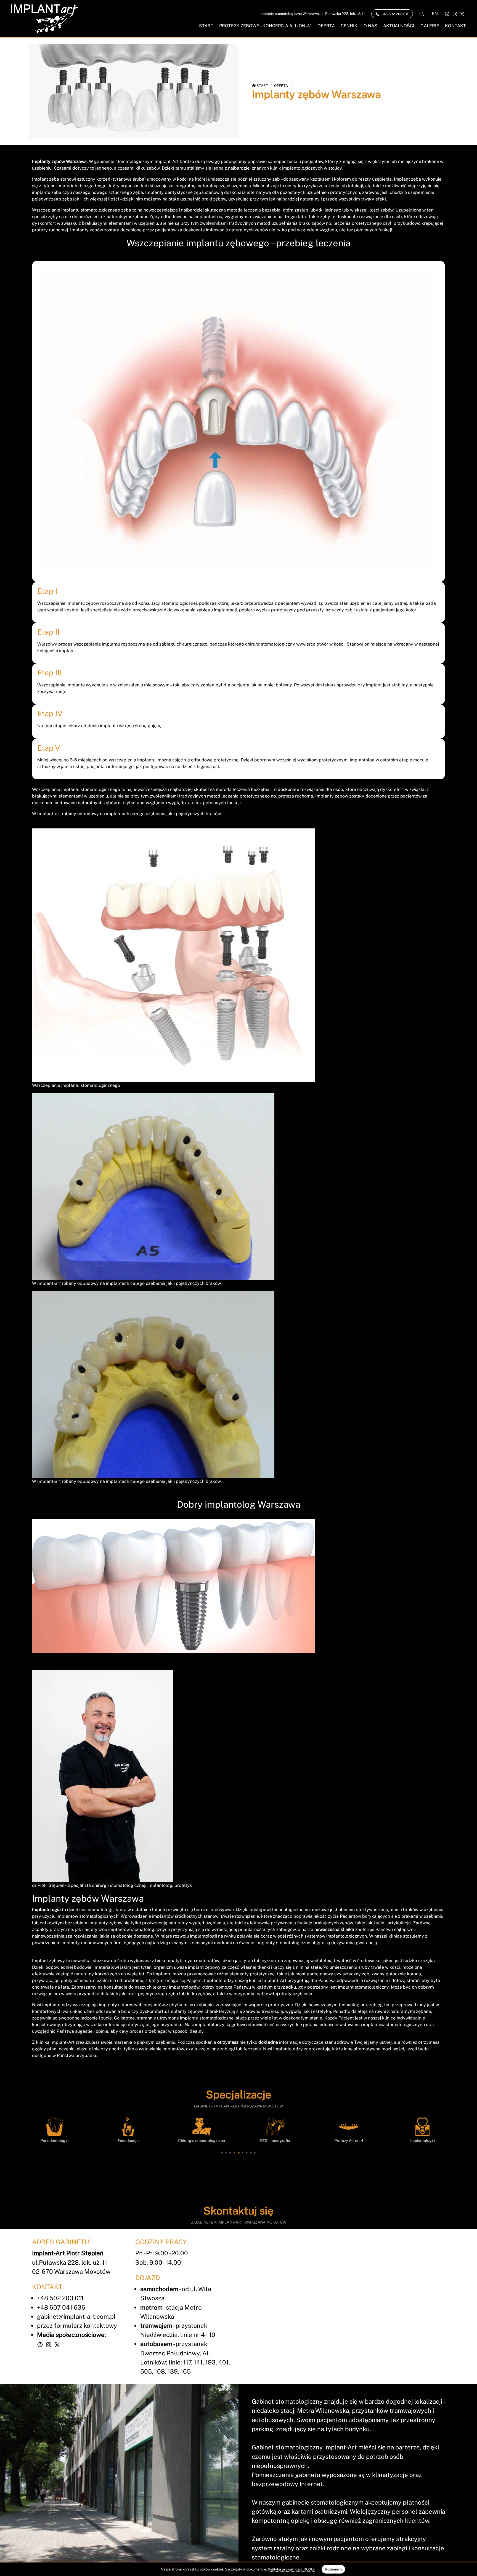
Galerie (430, 26)
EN (435, 14)
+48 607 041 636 (61, 2307)
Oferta (326, 26)
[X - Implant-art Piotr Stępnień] (462, 14)
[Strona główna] (45, 19)
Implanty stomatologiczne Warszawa (312, 14)
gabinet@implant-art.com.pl (76, 2316)
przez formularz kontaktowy (77, 2326)
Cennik (349, 26)
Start (206, 26)
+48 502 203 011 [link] (394, 14)
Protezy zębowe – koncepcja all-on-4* (265, 26)
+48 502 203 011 (60, 2298)
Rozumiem (333, 2569)
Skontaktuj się (239, 2211)
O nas (370, 26)
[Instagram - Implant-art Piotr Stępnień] (455, 14)
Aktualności (399, 26)
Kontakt (455, 26)
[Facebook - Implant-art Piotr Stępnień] (447, 14)
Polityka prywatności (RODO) (291, 2569)
